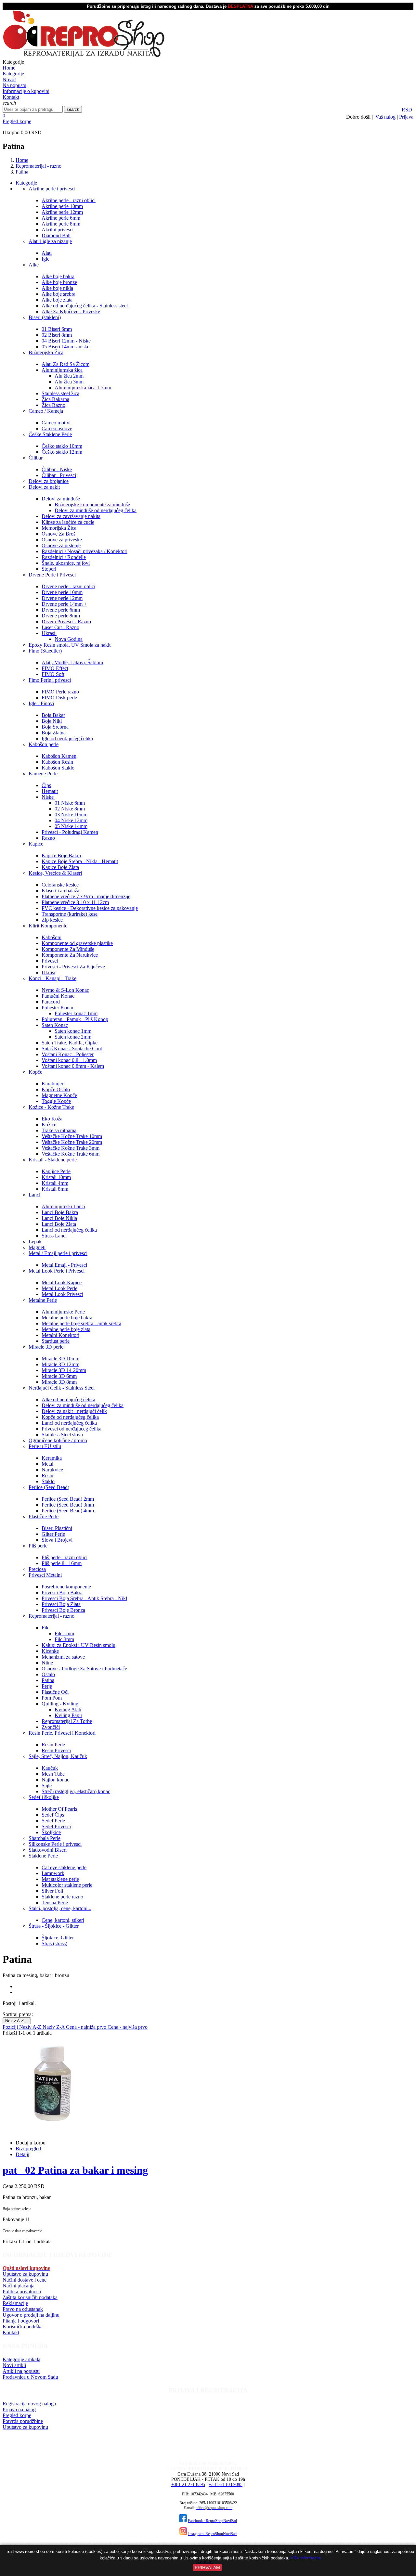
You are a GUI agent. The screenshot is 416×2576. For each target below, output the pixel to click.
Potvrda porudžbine (23, 2421)
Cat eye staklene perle (64, 1867)
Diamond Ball (56, 235)
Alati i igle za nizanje (50, 241)
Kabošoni (52, 937)
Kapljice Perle (56, 1171)
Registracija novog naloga (29, 2404)
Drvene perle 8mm (61, 616)
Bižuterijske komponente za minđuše (92, 505)
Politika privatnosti (22, 2291)
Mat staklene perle (60, 1879)
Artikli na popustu (21, 2371)
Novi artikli (14, 2365)
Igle (45, 259)
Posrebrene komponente (66, 1587)
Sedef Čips (53, 1815)
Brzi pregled (28, 2149)
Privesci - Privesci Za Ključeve (73, 967)
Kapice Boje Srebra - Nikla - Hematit (80, 861)
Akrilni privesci (58, 230)
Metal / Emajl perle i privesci (58, 1253)
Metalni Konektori (60, 1335)
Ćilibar (36, 458)
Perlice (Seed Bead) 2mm (68, 1499)
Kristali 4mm (55, 1183)
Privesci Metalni (45, 1575)
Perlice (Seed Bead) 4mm (68, 1511)
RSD (407, 110)
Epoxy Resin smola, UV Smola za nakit (70, 645)
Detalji (22, 2154)
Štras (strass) (54, 1943)
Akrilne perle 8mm (61, 224)
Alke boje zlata (57, 300)
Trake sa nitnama (59, 1130)
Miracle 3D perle (46, 1347)
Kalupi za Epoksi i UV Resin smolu (78, 1645)
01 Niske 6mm (70, 803)
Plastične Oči (55, 1692)
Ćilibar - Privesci (59, 475)
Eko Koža (52, 1119)
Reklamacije (15, 2303)
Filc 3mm (64, 1639)
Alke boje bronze (59, 282)
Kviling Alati (68, 1709)
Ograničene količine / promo (58, 1440)
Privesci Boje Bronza (63, 1610)
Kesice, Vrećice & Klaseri (55, 873)
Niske (48, 797)
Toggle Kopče (56, 1101)
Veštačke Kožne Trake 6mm (71, 1154)
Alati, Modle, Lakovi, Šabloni (72, 662)
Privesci (50, 961)
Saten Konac (55, 1025)
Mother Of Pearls (59, 1809)
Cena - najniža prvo (87, 2027)
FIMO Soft (53, 674)
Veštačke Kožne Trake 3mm (71, 1148)
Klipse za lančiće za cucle (68, 522)
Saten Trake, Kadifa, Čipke (70, 1043)
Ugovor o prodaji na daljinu (31, 2315)
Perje (47, 1686)
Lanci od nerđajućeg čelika (69, 1230)
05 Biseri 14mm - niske (65, 347)
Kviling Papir (68, 1715)
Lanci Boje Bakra (60, 1212)
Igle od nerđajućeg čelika (67, 738)
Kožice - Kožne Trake (51, 1107)
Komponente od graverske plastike (77, 943)
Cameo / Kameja (46, 411)
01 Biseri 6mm (57, 329)
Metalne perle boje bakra (67, 1318)
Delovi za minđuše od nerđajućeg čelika (96, 510)
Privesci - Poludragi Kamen (70, 832)
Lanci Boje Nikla (59, 1218)
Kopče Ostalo (56, 1089)
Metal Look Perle (59, 1288)
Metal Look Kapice (62, 1282)
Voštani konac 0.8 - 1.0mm (69, 1060)
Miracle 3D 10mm (60, 1359)
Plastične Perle (44, 1516)
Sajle (47, 1786)
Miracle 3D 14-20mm (64, 1370)
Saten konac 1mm (73, 1031)
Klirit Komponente (48, 926)
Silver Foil (52, 1891)
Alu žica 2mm (69, 376)
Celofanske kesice (60, 885)
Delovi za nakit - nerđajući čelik (74, 1411)
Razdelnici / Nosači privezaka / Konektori (84, 551)
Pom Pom (52, 1698)
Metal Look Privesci (62, 1294)
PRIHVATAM (207, 2568)
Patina (48, 1680)
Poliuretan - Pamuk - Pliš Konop (75, 1019)
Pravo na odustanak (23, 2309)
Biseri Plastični (57, 1528)
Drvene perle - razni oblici (68, 586)
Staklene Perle (43, 1856)
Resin (47, 1476)
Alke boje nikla (57, 288)
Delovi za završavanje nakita (71, 516)
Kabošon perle (44, 744)
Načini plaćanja (19, 2286)
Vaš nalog (385, 117)
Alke (34, 265)
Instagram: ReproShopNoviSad (212, 2534)
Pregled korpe (17, 121)
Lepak (35, 1242)
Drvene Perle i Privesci (52, 575)
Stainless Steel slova (62, 1435)
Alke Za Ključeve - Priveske (71, 311)
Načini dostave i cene (25, 2280)
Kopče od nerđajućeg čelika (70, 1417)
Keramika (52, 1458)
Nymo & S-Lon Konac (65, 990)
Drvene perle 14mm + (64, 604)
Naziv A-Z (17, 2021)
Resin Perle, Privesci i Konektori (62, 1733)
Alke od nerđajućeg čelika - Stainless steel (85, 306)
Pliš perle (38, 1546)
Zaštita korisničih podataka (30, 2297)
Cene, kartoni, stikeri (63, 1920)
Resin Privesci (56, 1750)
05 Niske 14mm (71, 826)
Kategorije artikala (21, 2359)
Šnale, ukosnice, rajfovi (66, 563)
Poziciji (11, 2027)
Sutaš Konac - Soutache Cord (72, 1049)
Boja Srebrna (55, 727)
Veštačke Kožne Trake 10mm (72, 1136)
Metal (47, 1464)
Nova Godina (69, 639)
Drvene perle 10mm (62, 592)
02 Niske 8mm (70, 809)
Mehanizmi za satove (63, 1657)
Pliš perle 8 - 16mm (62, 1563)
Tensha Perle (55, 1903)
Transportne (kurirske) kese (70, 914)
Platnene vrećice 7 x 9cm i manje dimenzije (86, 896)
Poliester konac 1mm (76, 1013)
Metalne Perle (43, 1300)
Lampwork (53, 1873)
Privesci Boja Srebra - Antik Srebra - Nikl (84, 1598)
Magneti (37, 1247)
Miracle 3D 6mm (59, 1376)
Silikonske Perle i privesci (55, 1844)
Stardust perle (56, 1341)
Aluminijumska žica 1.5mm (83, 388)
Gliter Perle (53, 1534)
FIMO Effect (55, 668)
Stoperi (49, 569)
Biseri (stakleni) (45, 317)
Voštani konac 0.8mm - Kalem (73, 1066)
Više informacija (306, 2558)
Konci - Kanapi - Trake (52, 978)
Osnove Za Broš (58, 534)
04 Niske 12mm (71, 820)
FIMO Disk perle (59, 698)
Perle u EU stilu (45, 1446)
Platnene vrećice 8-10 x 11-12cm (75, 902)
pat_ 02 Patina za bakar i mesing (75, 2170)
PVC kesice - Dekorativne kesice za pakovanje (90, 908)
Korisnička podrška (23, 2327)
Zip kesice (52, 920)
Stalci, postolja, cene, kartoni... (60, 1908)
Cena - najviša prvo (128, 2027)
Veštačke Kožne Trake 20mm (72, 1142)
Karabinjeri (53, 1084)
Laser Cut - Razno (60, 627)
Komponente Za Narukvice (70, 955)
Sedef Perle (53, 1821)
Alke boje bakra (58, 276)
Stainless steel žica (60, 393)
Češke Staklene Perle (50, 434)
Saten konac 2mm (73, 1037)
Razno (48, 838)
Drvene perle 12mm (62, 598)
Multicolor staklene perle (67, 1885)
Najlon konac (55, 1780)
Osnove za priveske (62, 540)
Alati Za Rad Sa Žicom (65, 364)
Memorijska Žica (59, 528)
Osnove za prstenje (61, 545)
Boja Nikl (52, 721)
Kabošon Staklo (58, 768)
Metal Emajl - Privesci (64, 1265)
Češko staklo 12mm (62, 452)
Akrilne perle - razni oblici (69, 200)
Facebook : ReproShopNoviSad (212, 2521)
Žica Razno (53, 405)
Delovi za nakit (44, 487)
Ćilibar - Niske (57, 469)
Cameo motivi (56, 423)
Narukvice (52, 1470)
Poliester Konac (58, 1008)
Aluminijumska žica (62, 370)
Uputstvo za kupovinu (25, 2274)
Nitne (47, 1663)
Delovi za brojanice (49, 481)
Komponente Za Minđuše (68, 949)
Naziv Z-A (54, 2027)
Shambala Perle (45, 1838)
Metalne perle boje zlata (66, 1329)
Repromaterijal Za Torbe (67, 1721)
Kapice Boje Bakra (61, 855)
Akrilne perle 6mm (61, 218)
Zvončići (51, 1727)
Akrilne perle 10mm (62, 206)
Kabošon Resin (57, 762)
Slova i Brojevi (57, 1540)
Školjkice (51, 1832)
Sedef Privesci (56, 1826)
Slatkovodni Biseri (48, 1850)
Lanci (34, 1195)
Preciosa (37, 1569)
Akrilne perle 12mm (62, 212)
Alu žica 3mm (69, 382)
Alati (47, 253)
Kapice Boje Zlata (60, 867)
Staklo (48, 1481)
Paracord (51, 1002)
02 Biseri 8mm (57, 335)
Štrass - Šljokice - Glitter (54, 1926)
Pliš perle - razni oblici (65, 1557)
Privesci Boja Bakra (62, 1592)
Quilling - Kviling (60, 1704)
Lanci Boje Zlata (59, 1224)
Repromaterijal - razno (52, 1616)
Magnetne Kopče (59, 1095)
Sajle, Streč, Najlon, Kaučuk (58, 1756)
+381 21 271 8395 (188, 2485)
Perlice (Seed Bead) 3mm (68, 1505)
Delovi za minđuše (61, 499)
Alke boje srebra (58, 294)
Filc (45, 1628)
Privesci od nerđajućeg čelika (71, 1429)
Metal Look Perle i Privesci (57, 1271)
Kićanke (50, 1651)
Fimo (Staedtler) (45, 651)
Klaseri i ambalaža (60, 891)
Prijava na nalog (19, 2409)
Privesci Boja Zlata (61, 1604)
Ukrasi (49, 633)
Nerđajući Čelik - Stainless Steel (62, 1388)
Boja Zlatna (54, 733)
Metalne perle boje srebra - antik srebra (81, 1323)
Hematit (50, 791)
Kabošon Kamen (59, 756)
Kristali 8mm (55, 1189)
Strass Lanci (54, 1236)
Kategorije (26, 183)
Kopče (35, 1072)
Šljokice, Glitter (58, 1938)
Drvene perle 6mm (61, 610)
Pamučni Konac (58, 996)
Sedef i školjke (44, 1797)
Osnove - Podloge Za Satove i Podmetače (84, 1669)
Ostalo (48, 1674)
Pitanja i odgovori (21, 2321)
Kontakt (11, 2332)
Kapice (36, 844)
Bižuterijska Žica (46, 352)
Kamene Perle (43, 774)
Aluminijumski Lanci (63, 1206)
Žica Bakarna (55, 399)
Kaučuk (50, 1768)
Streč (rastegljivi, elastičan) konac (76, 1791)
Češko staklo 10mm (62, 446)
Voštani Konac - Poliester (68, 1054)
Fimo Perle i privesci (50, 680)
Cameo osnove (57, 428)
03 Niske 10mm (71, 815)
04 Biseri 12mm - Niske (66, 341)
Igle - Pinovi (41, 703)
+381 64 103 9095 (226, 2485)
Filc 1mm (64, 1633)
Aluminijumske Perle (63, 1312)
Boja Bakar (53, 715)
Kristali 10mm (56, 1177)
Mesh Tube (53, 1774)
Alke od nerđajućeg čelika (68, 1399)
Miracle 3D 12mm (60, 1364)
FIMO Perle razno (60, 692)
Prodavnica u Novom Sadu (30, 2377)
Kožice (49, 1125)
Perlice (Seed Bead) (49, 1487)
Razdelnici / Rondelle (64, 557)
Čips (46, 785)
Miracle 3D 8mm (59, 1382)
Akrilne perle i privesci (52, 189)
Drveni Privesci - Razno (66, 621)
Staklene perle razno (62, 1897)
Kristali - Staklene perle (53, 1160)
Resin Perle (53, 1745)
